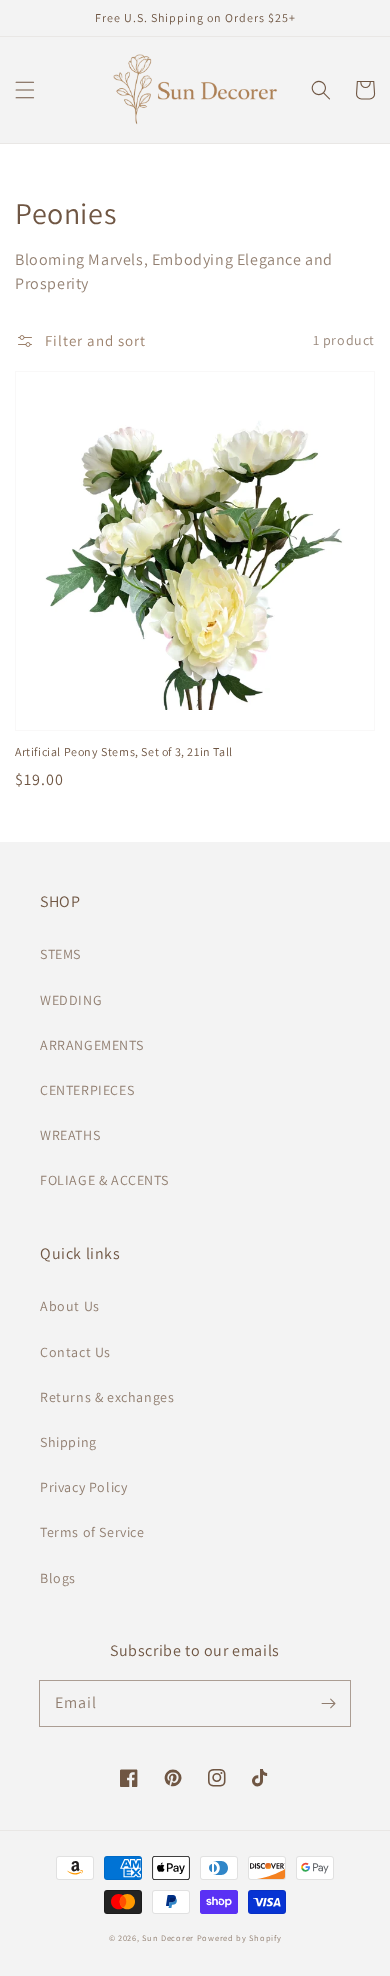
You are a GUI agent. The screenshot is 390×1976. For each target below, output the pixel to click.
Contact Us (75, 1352)
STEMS (60, 954)
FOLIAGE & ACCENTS (104, 1180)
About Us (70, 1306)
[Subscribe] (328, 1703)
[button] (25, 90)
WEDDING (71, 1000)
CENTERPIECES (87, 1090)
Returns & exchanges (107, 1397)
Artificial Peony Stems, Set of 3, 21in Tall (124, 751)
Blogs (58, 1578)
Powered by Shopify (239, 1937)
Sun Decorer (168, 1937)
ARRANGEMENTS (91, 1045)
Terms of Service (92, 1532)
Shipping (68, 1442)
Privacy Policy (83, 1487)
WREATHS (70, 1135)
